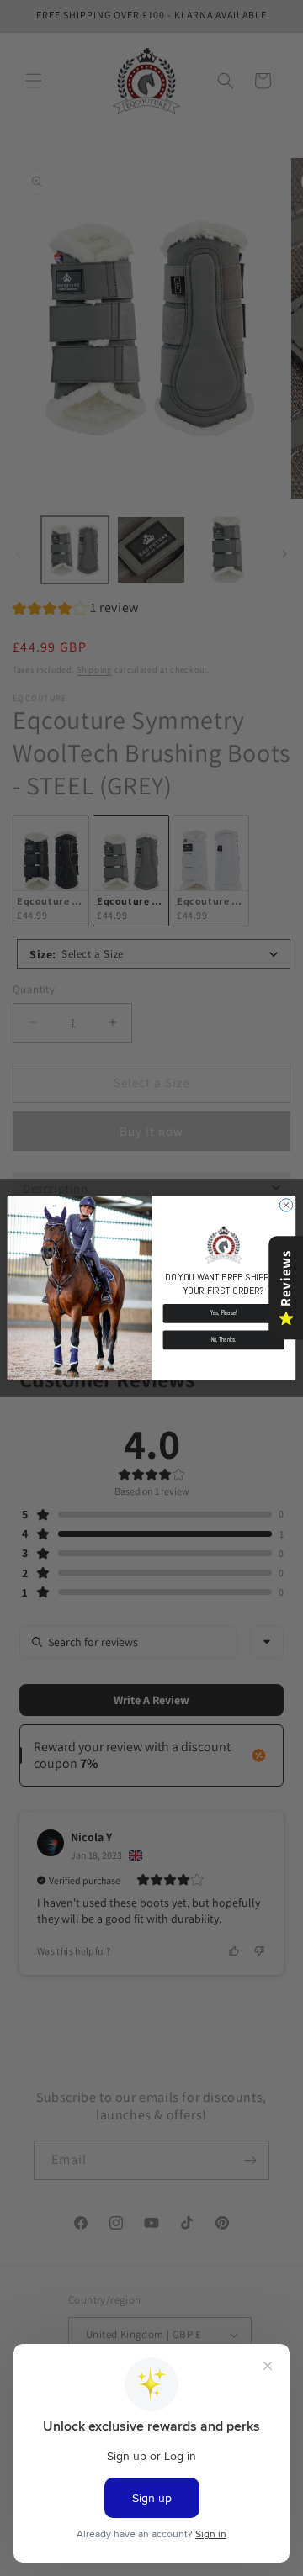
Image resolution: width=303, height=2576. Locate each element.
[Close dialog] (286, 1205)
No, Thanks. (224, 1340)
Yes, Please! (224, 1313)
